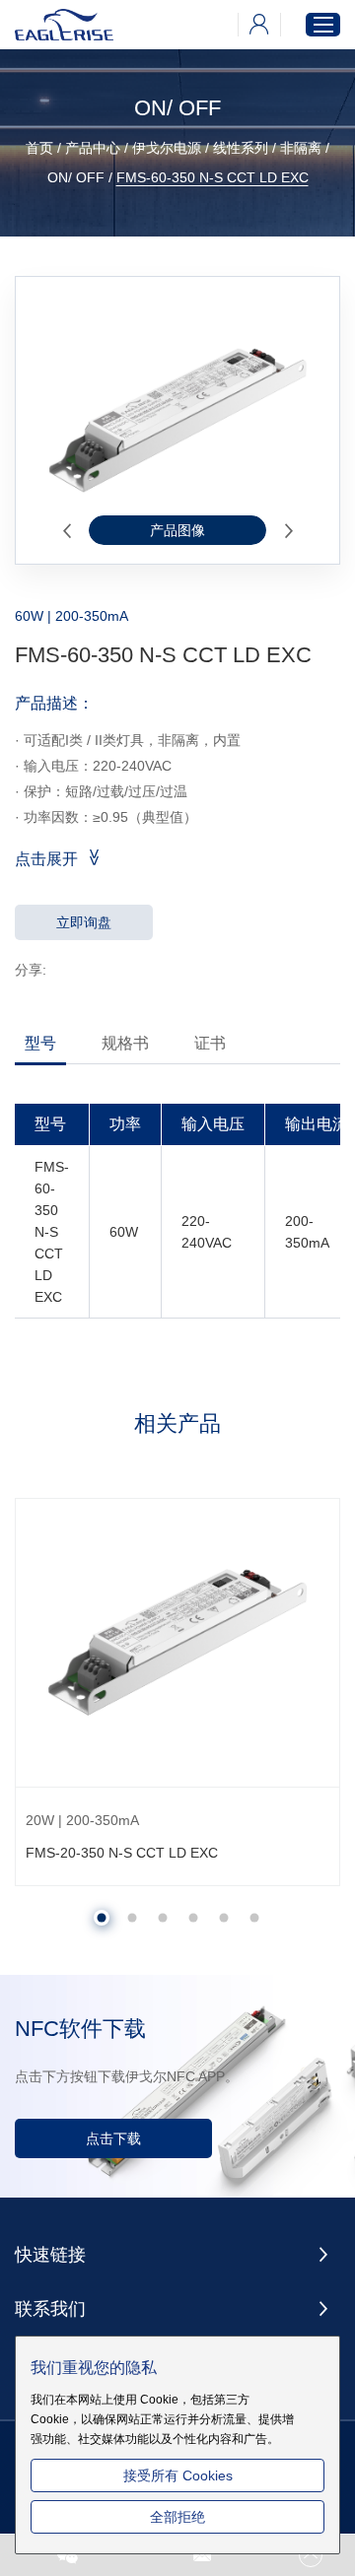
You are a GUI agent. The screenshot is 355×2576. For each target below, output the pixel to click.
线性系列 (241, 148)
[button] (67, 531)
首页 (39, 148)
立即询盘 (84, 922)
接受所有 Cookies (178, 2475)
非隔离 (301, 148)
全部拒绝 (177, 2517)
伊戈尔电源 (167, 148)
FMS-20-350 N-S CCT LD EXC (122, 1853)
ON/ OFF (76, 177)
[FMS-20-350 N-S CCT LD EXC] (177, 1642)
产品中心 (93, 148)
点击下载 (113, 2138)
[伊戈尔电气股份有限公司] (64, 25)
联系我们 (50, 2309)
